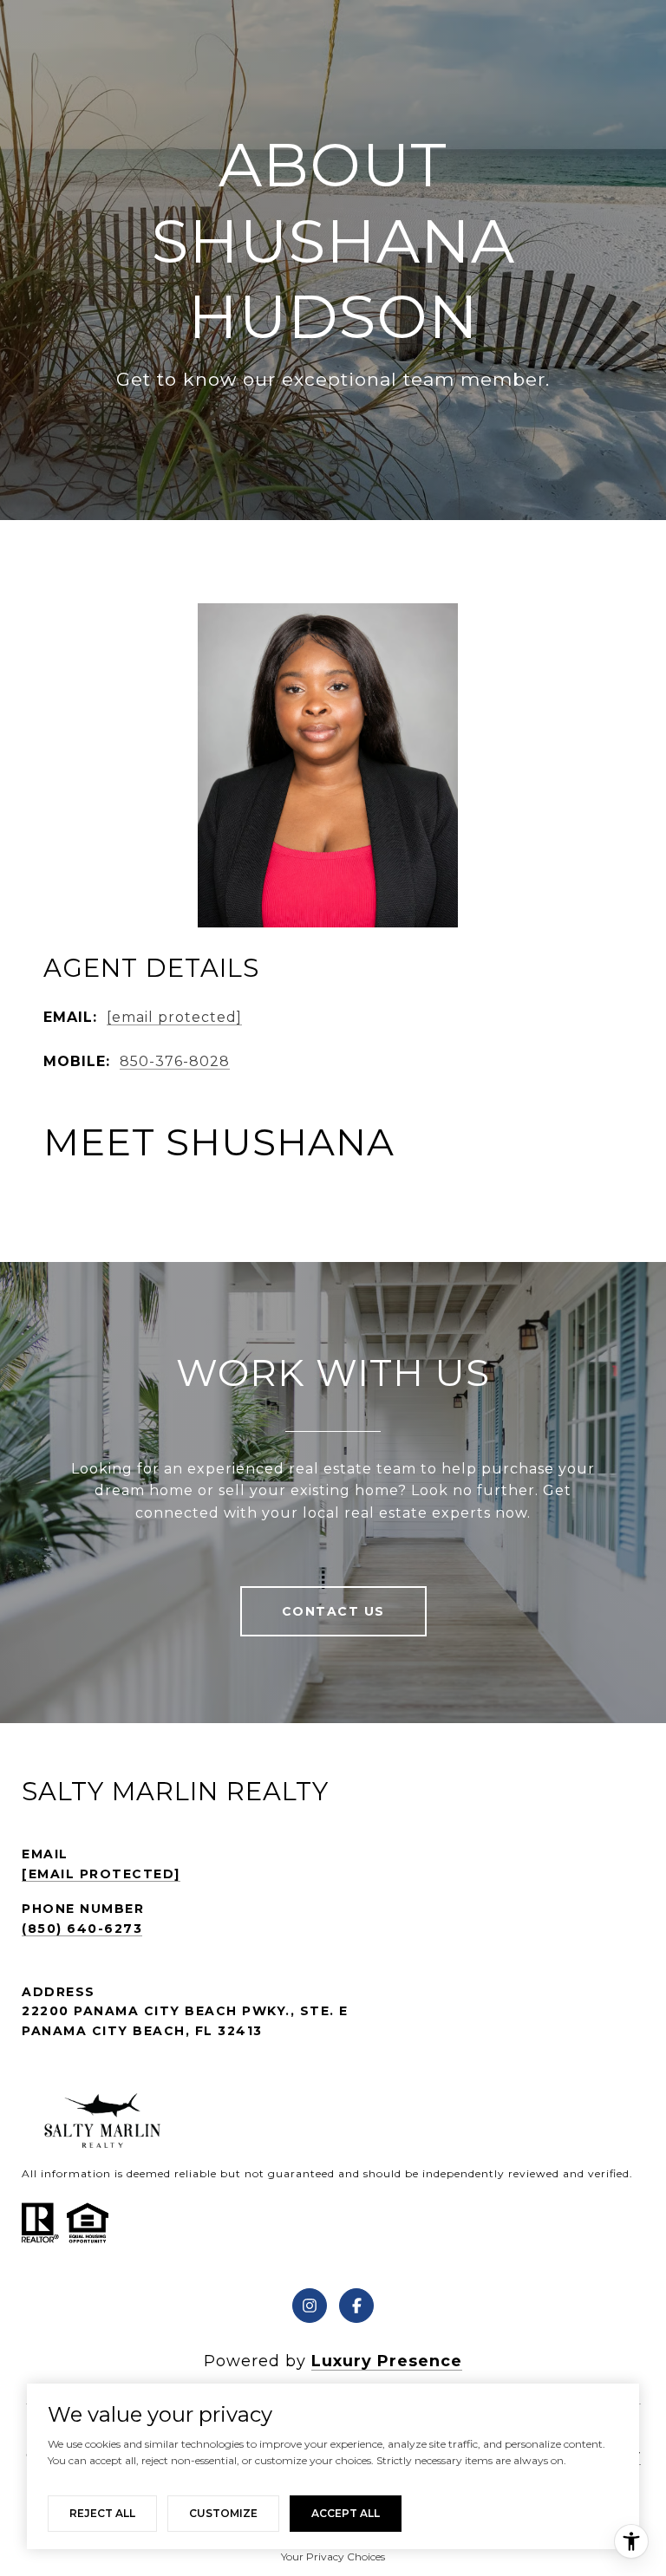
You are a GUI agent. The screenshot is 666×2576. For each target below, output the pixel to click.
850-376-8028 (175, 1061)
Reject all (102, 2513)
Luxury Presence (387, 2361)
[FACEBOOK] (356, 2306)
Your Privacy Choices (333, 2556)
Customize (223, 2513)
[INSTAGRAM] (310, 2306)
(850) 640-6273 (82, 1929)
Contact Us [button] (333, 1611)
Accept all (346, 2513)
